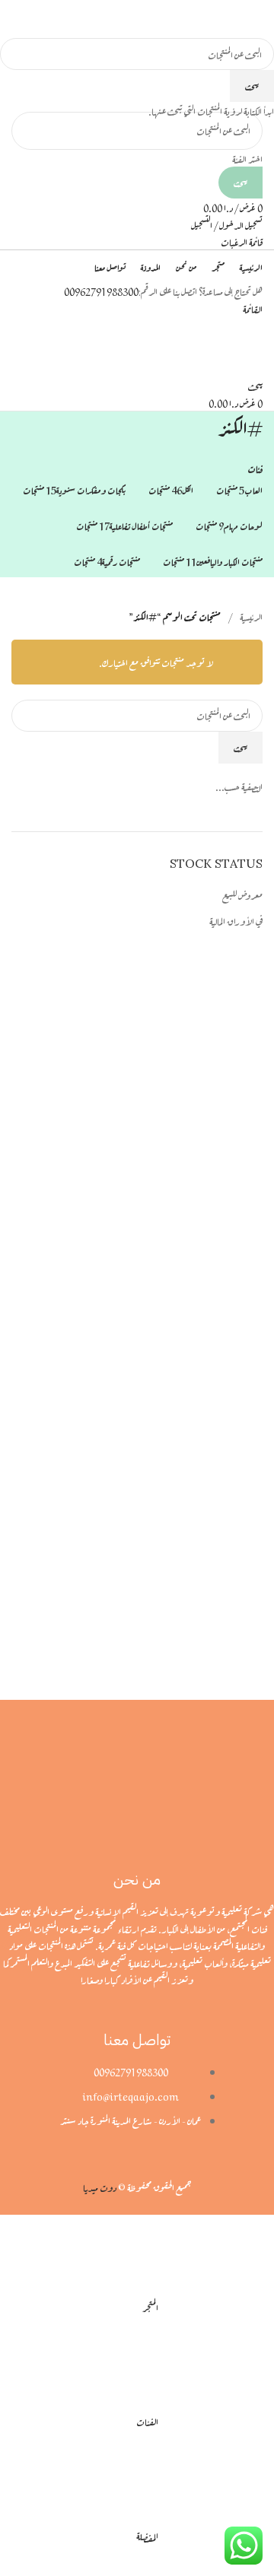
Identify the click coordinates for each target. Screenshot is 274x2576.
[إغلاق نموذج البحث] (255, 19)
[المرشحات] (255, 2234)
